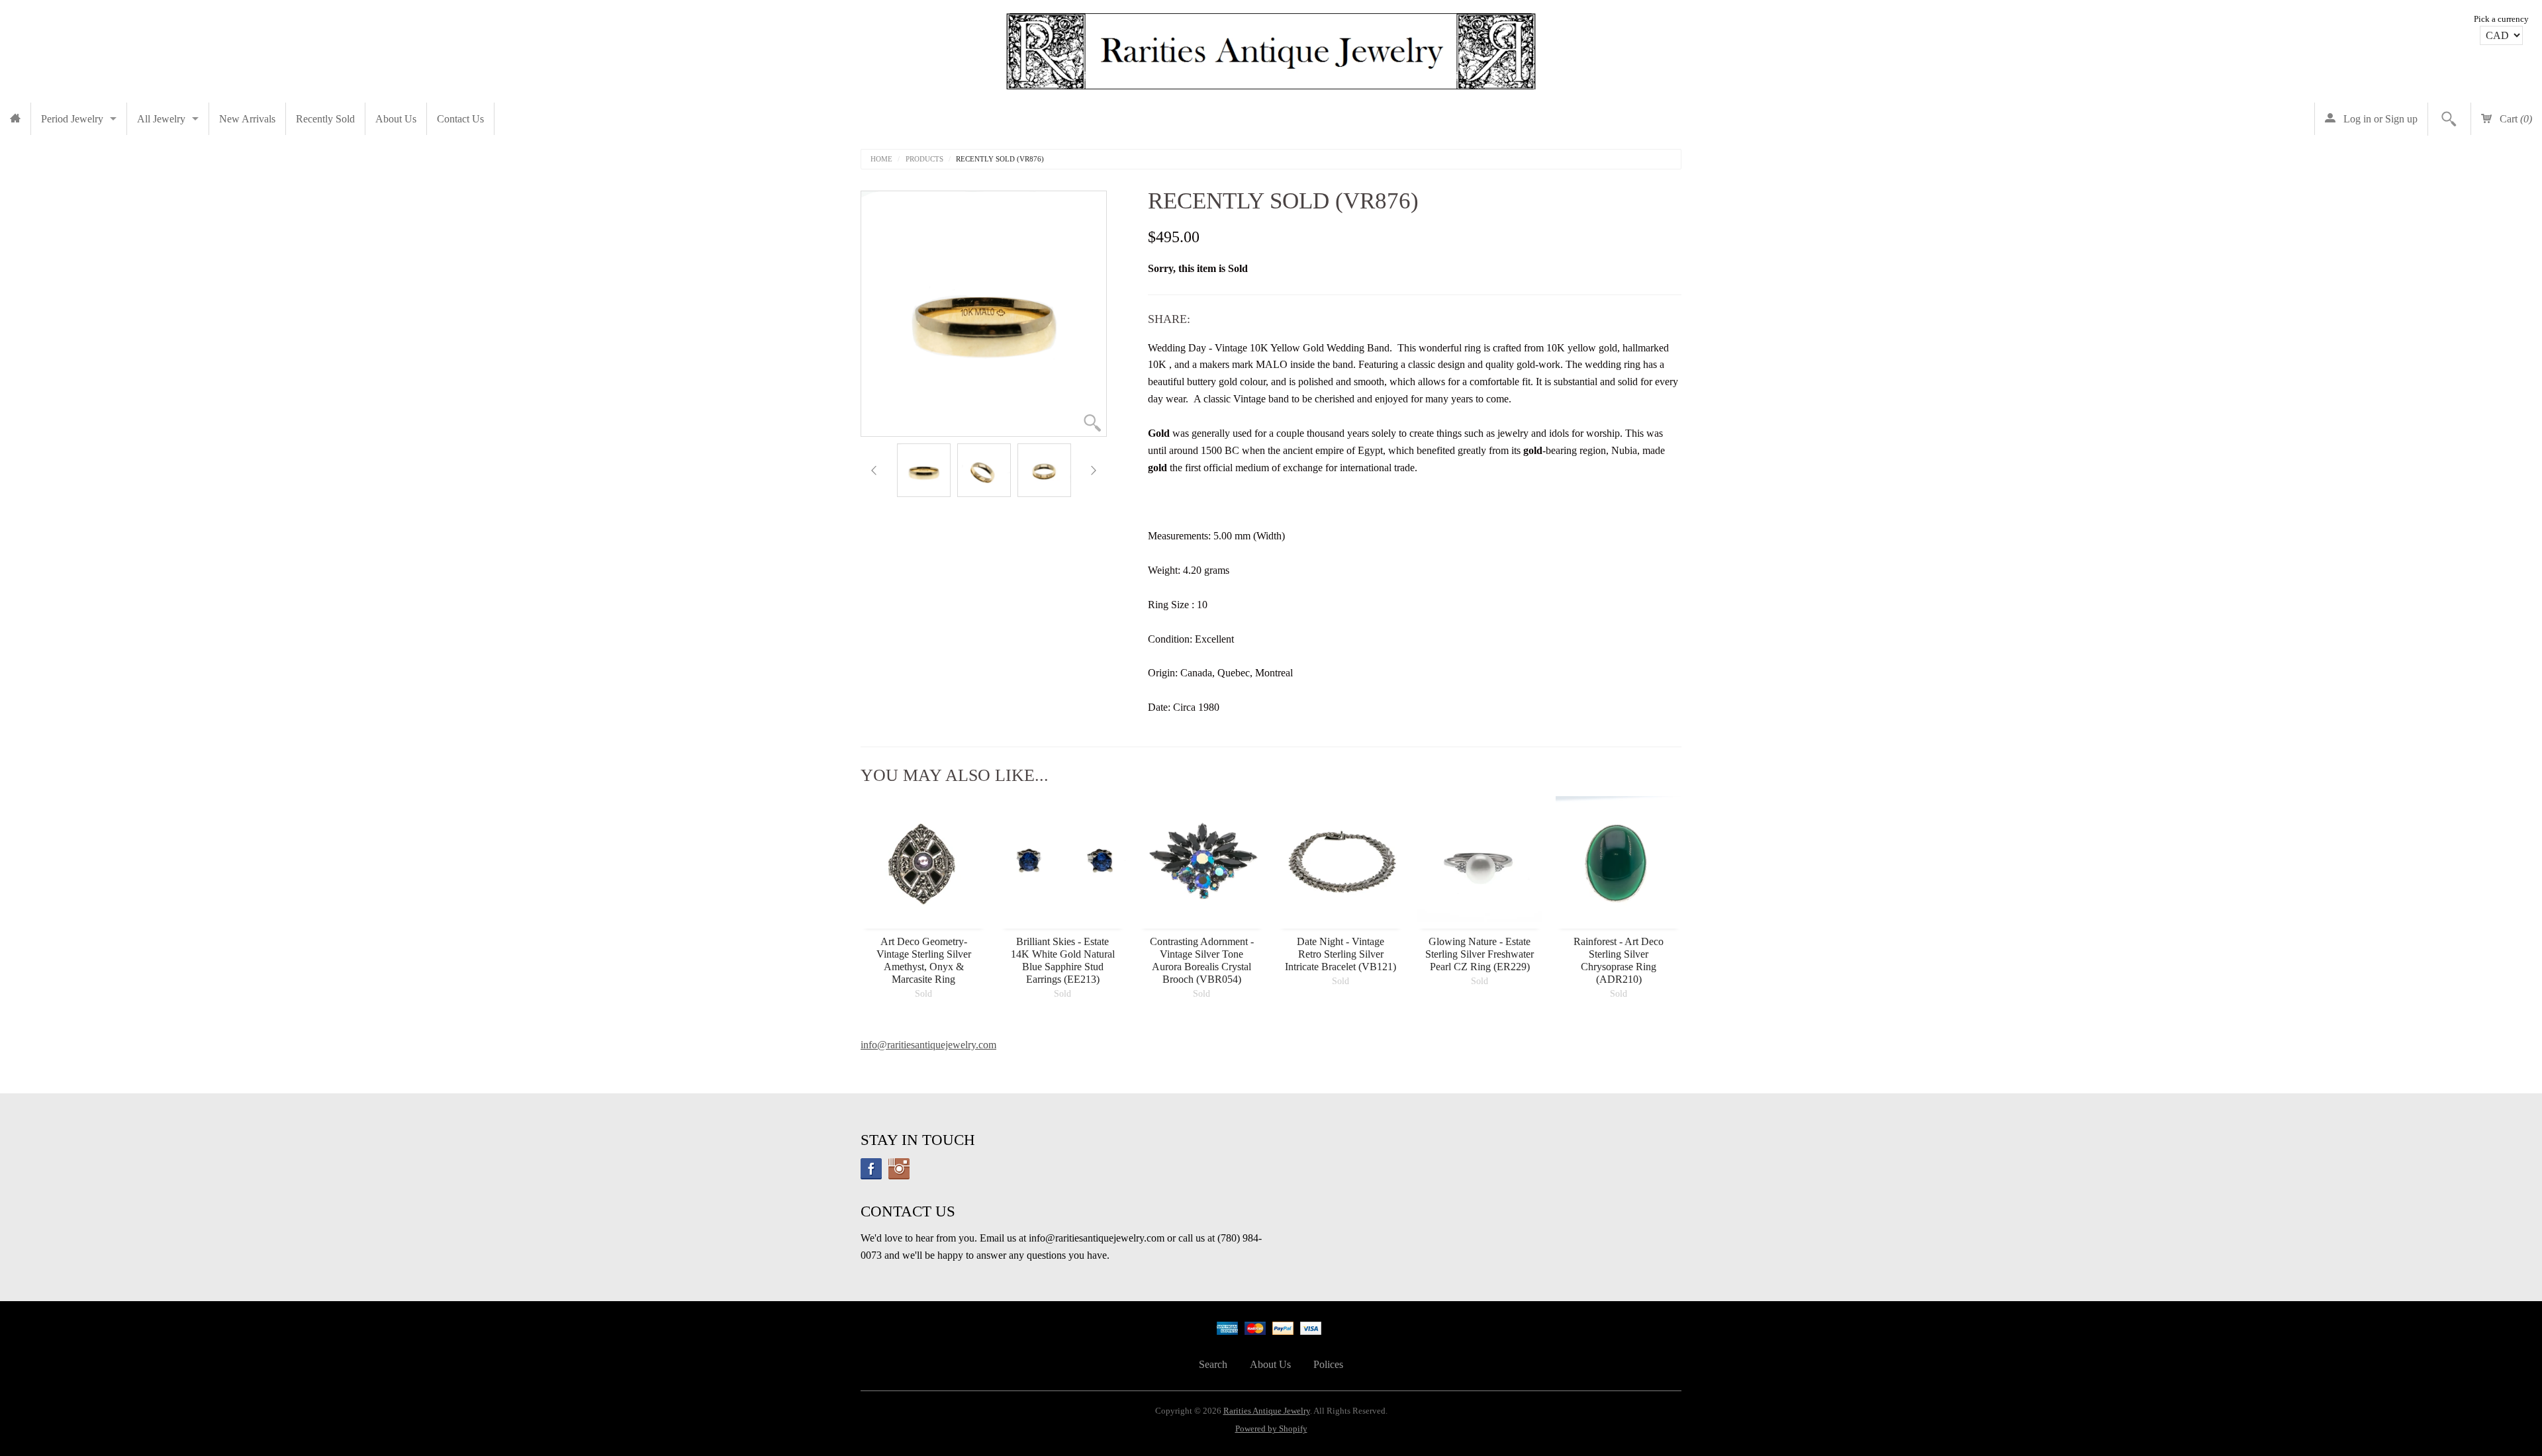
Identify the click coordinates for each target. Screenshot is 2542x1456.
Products (924, 159)
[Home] (15, 119)
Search (1213, 1364)
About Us (396, 119)
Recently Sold (325, 119)
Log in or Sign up (2379, 119)
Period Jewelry (72, 119)
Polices (1328, 1364)
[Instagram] (899, 1169)
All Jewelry (161, 119)
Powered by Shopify (1271, 1429)
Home (881, 159)
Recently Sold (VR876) (1000, 159)
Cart (2515, 119)
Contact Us (460, 119)
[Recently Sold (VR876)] (924, 470)
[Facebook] (871, 1169)
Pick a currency (2501, 19)
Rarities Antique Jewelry (1267, 1411)
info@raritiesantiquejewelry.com (928, 1045)
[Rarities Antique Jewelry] (1271, 48)
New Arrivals (247, 119)
